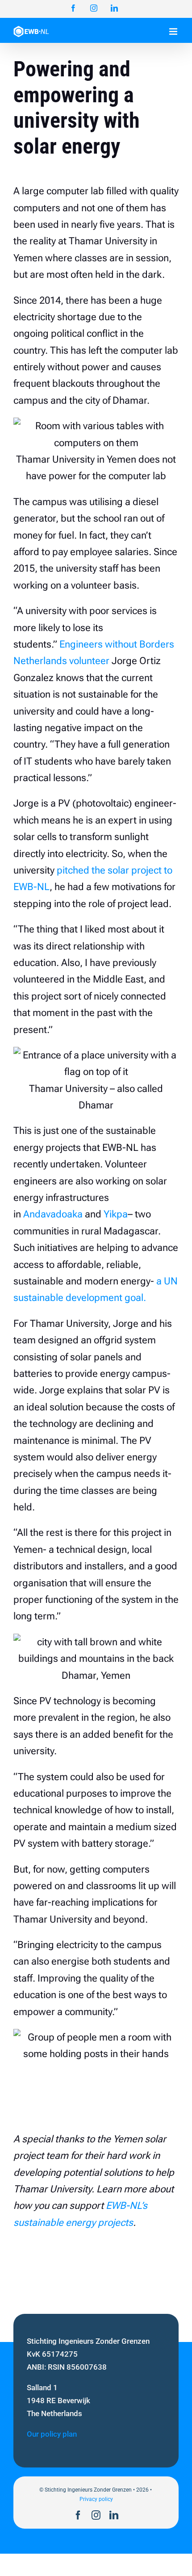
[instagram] (96, 2515)
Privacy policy (96, 2499)
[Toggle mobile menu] (174, 31)
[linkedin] (114, 2515)
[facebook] (78, 2515)
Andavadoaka (53, 1214)
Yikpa (116, 1214)
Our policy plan (52, 2434)
